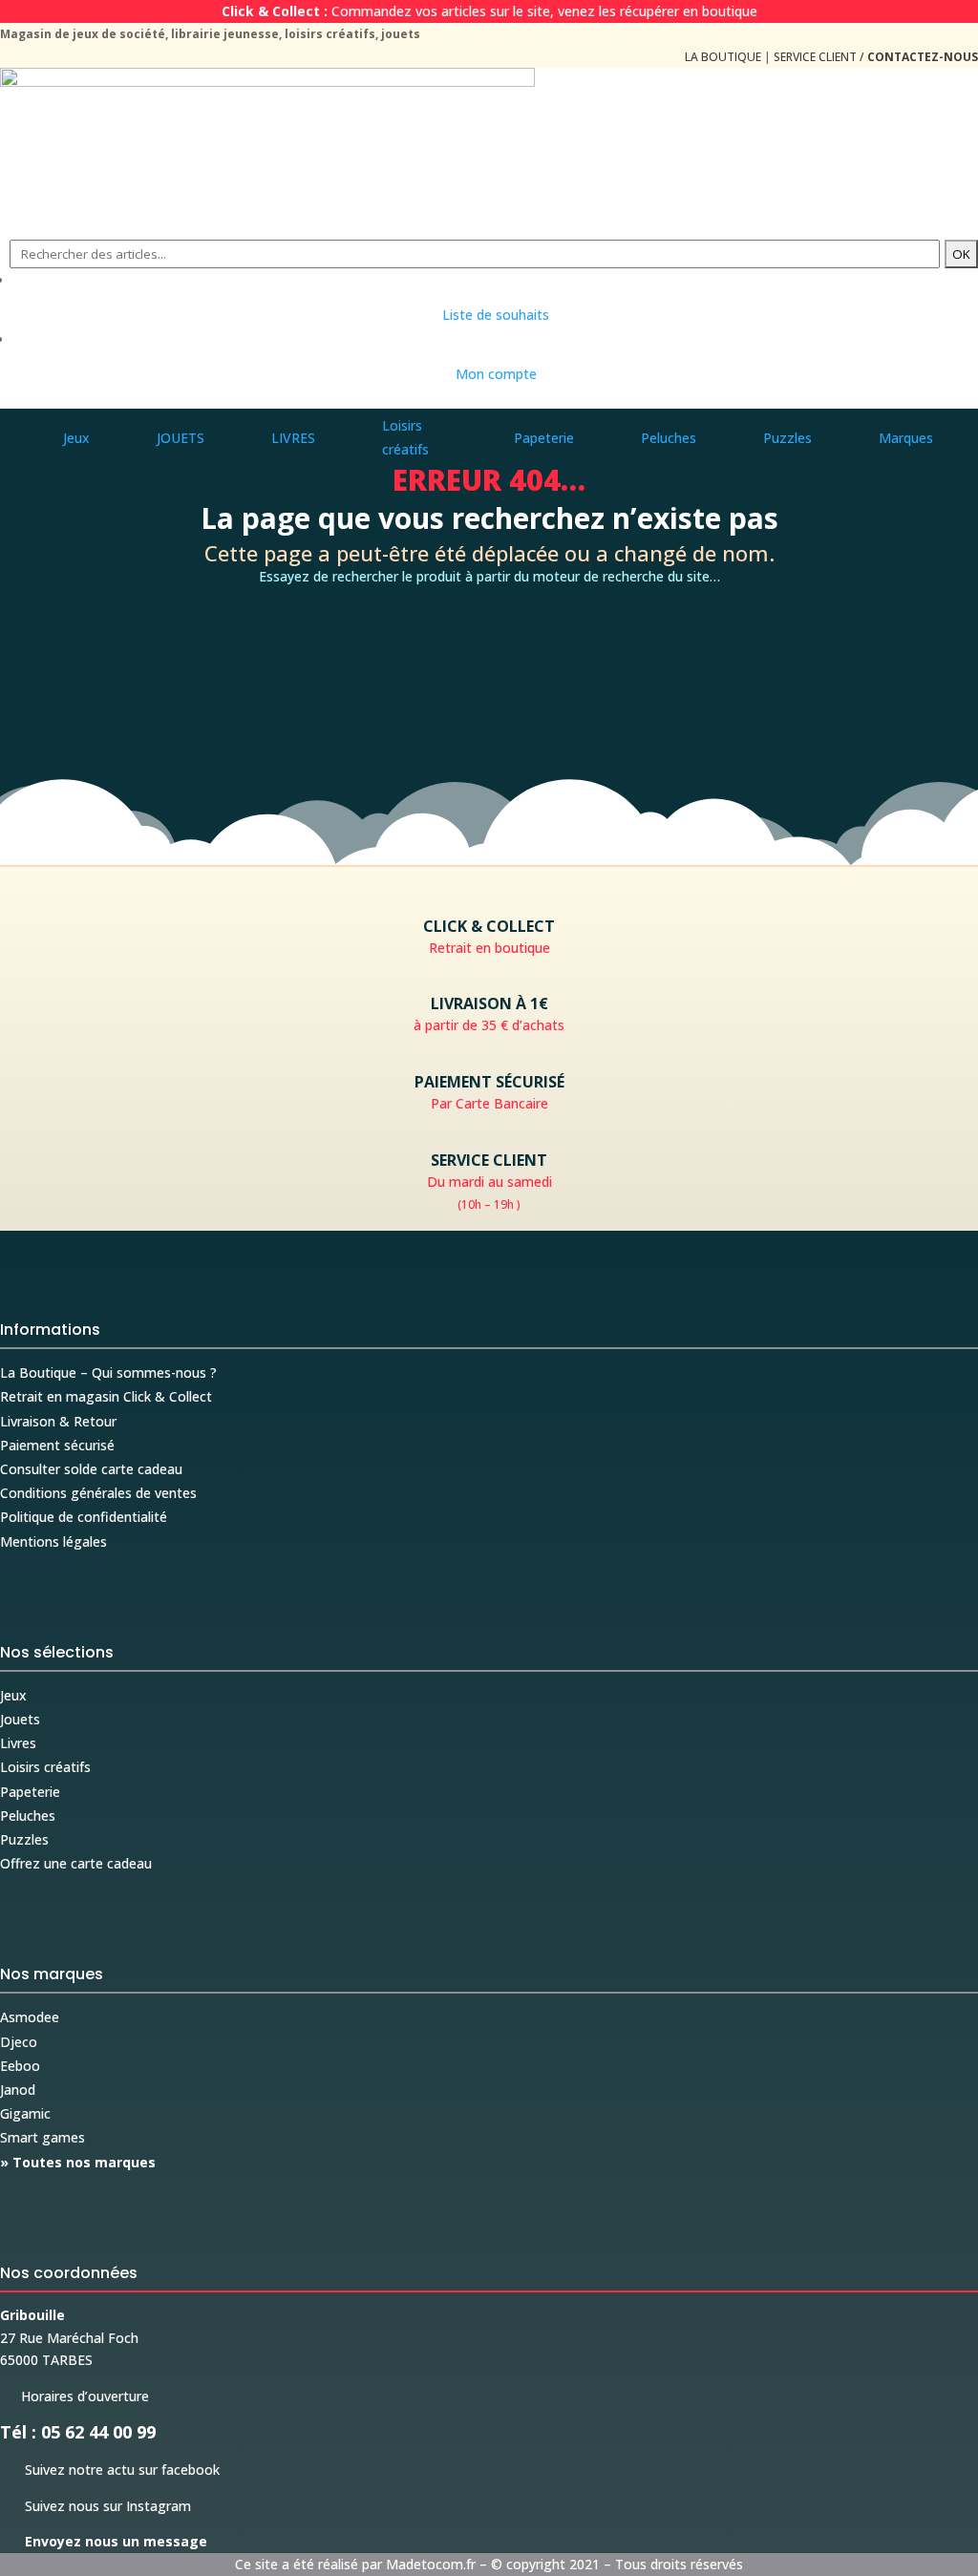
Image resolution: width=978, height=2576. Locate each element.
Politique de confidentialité (84, 1517)
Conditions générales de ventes (98, 1493)
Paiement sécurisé (57, 1445)
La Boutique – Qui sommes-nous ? (108, 1372)
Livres (18, 1743)
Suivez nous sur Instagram (96, 2506)
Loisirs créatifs (45, 1767)
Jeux (13, 1695)
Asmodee (30, 2017)
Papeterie (30, 1792)
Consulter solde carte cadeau (91, 1469)
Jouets (20, 1719)
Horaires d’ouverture (74, 2396)
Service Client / (876, 57)
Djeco (19, 2042)
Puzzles (24, 1839)
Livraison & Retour (58, 1421)
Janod (18, 2090)
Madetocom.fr (431, 2564)
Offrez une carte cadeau (76, 1863)
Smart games (43, 2137)
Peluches (28, 1816)
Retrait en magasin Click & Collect (106, 1396)
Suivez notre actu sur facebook (110, 2470)
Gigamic (25, 2113)
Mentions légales (53, 1541)
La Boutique (723, 57)
